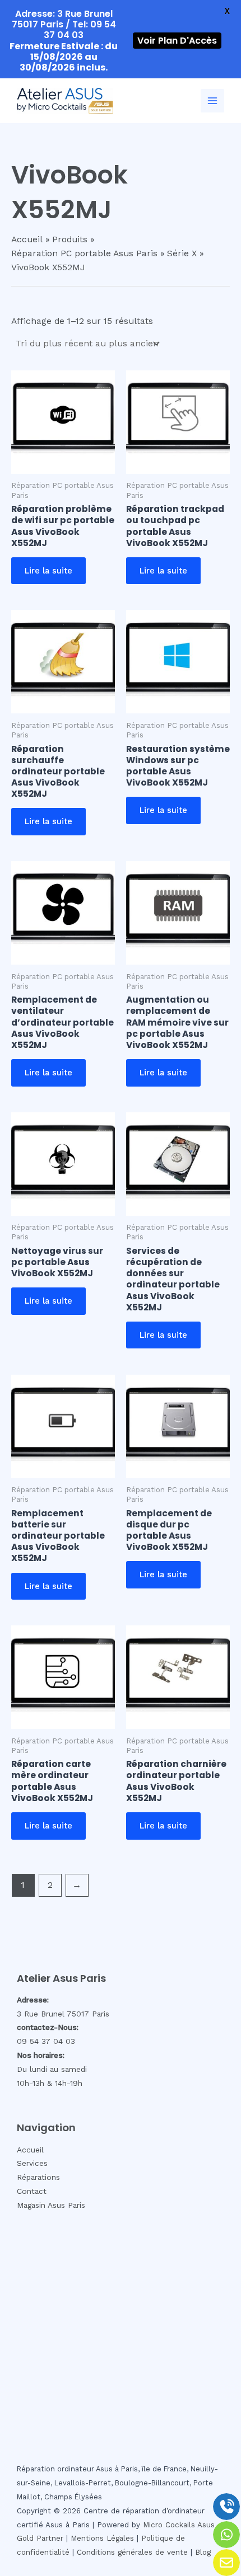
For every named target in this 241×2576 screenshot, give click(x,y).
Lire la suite (48, 571)
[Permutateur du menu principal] (212, 101)
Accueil (30, 2150)
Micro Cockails (169, 2525)
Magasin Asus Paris (51, 2205)
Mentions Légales (102, 2538)
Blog (203, 2552)
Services (32, 2163)
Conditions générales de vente (132, 2552)
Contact (32, 2191)
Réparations (38, 2177)
